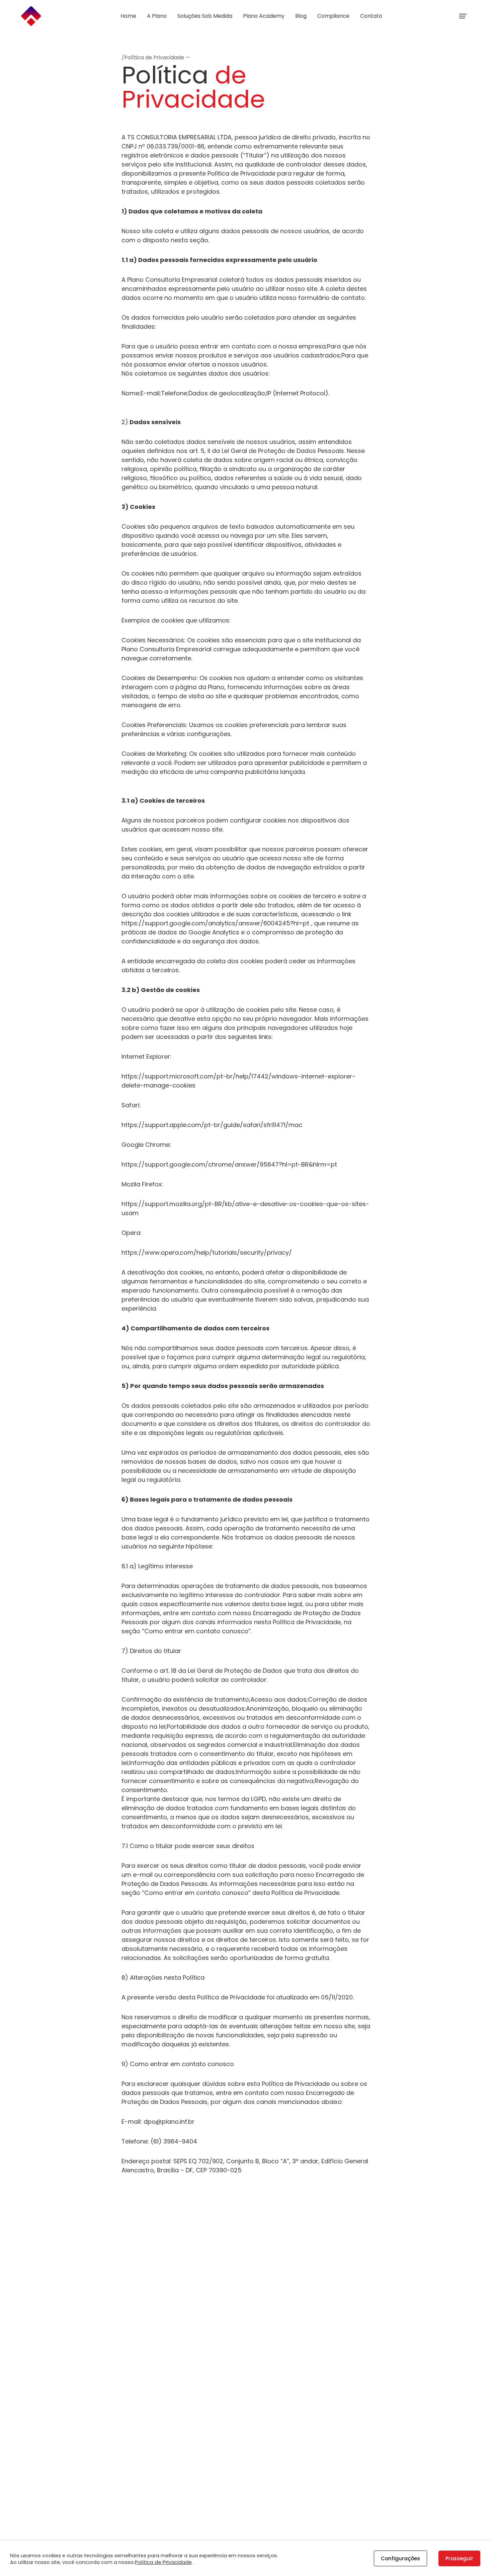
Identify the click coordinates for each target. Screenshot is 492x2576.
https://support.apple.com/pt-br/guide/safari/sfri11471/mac (212, 1125)
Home (128, 16)
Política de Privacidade (163, 2562)
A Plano (157, 16)
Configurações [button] (400, 2558)
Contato (371, 16)
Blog (301, 16)
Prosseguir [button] (459, 2558)
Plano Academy (264, 16)
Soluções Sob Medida (205, 16)
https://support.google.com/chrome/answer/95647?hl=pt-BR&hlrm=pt (229, 1164)
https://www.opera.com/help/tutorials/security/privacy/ (207, 1252)
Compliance (333, 16)
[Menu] (463, 16)
